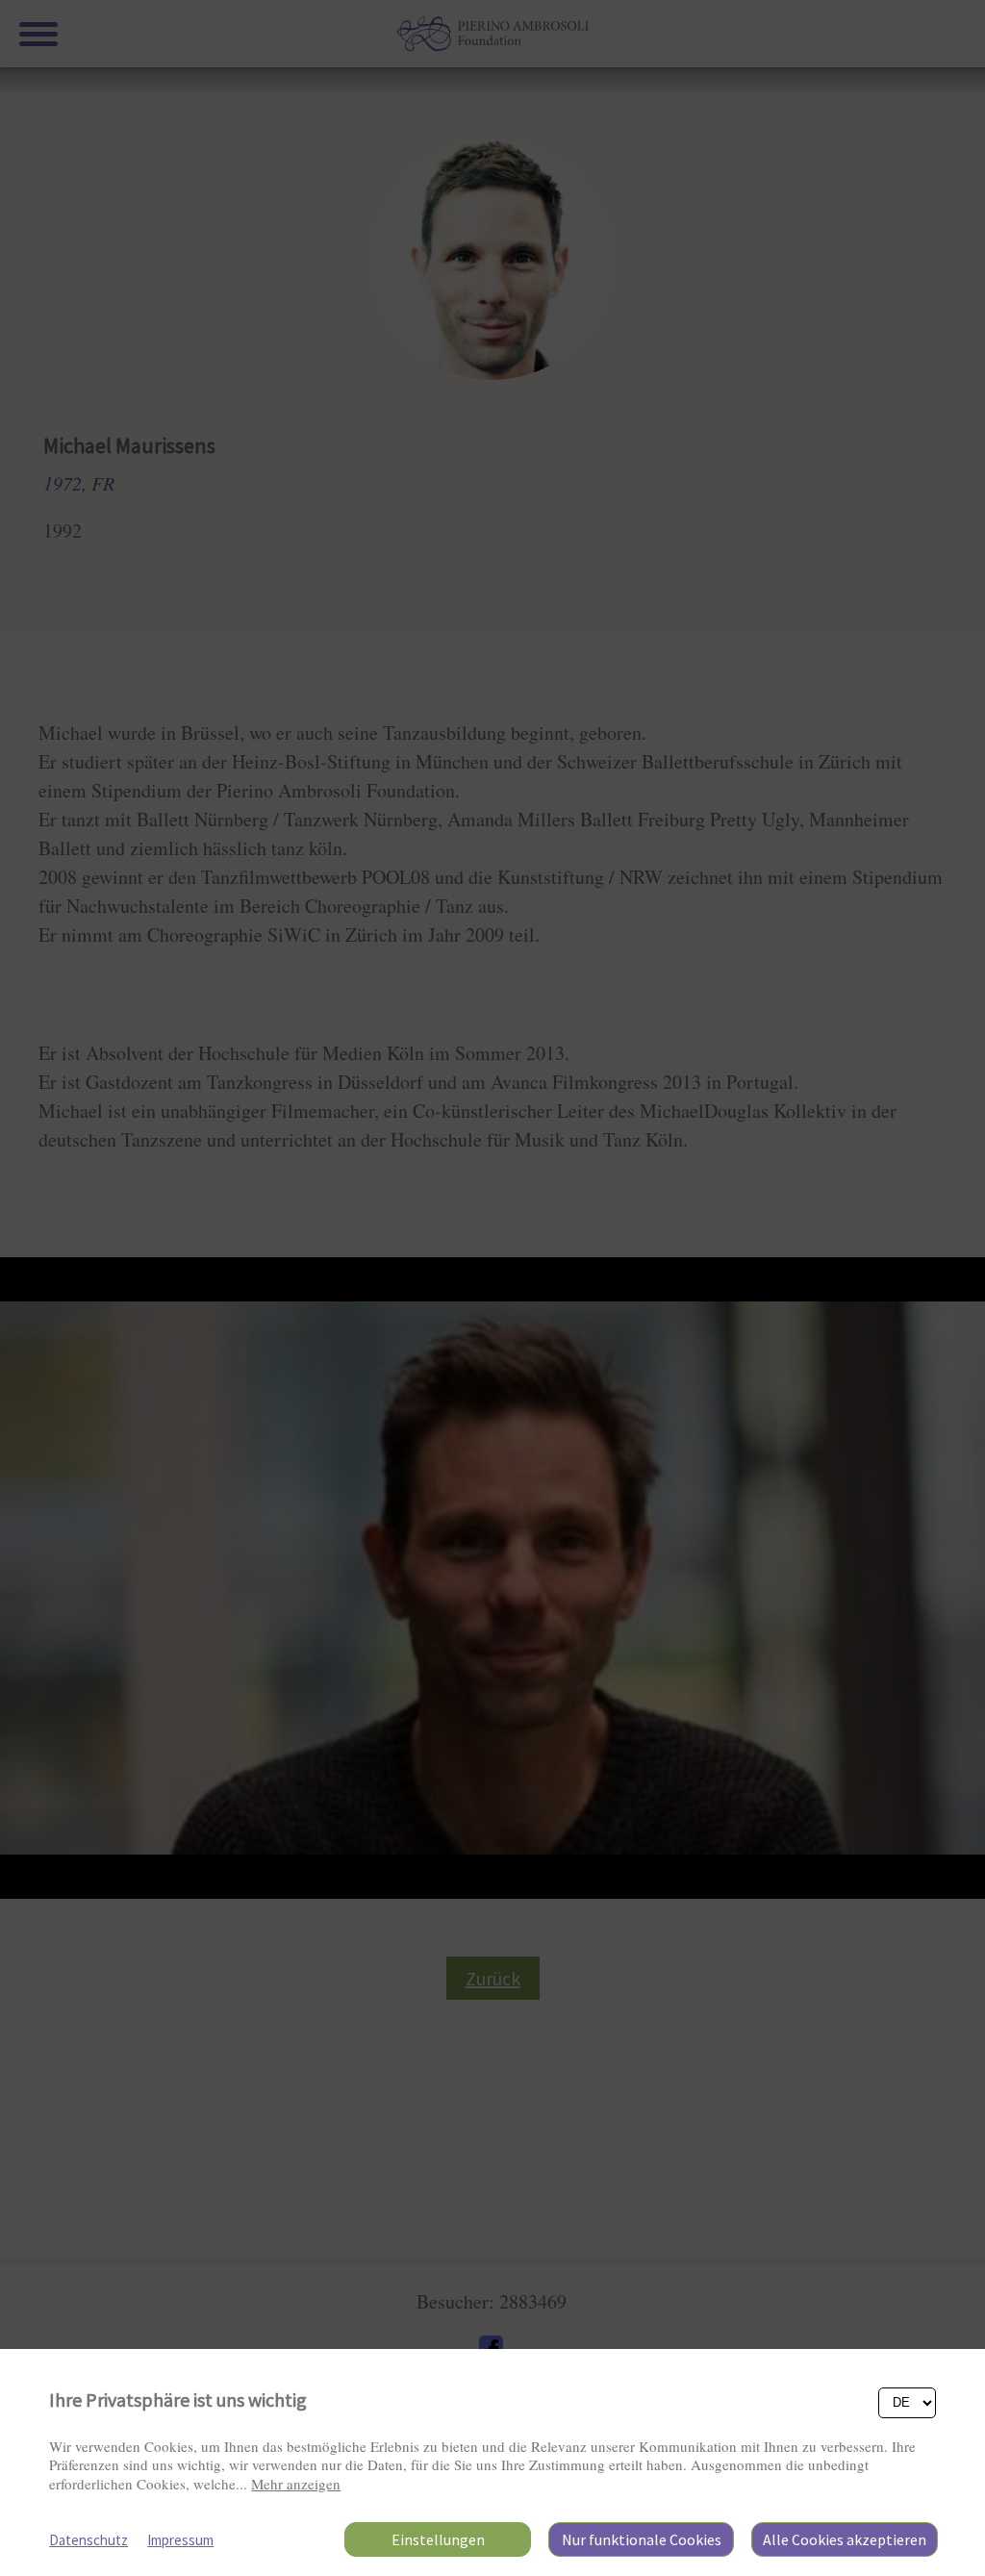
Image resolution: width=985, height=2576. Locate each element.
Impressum (180, 2540)
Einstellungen (438, 2539)
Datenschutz (88, 2540)
